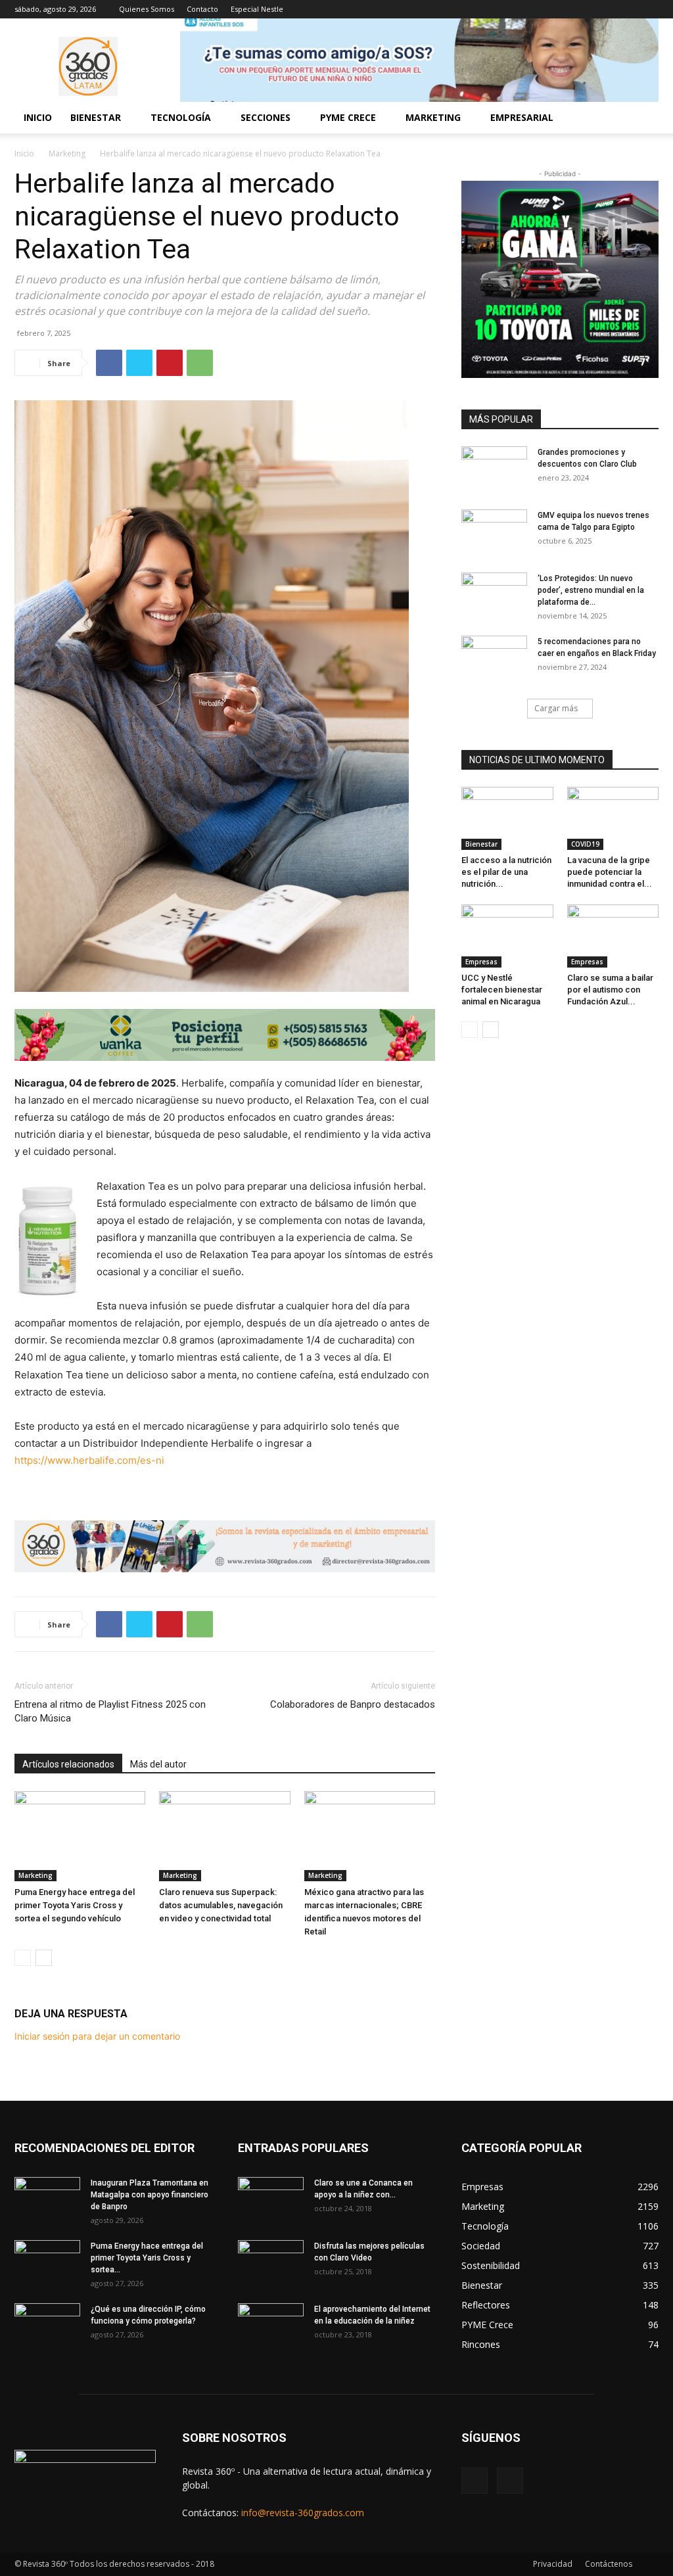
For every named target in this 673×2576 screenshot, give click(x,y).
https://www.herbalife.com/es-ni (89, 1460)
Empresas (481, 962)
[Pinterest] (170, 363)
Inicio (38, 117)
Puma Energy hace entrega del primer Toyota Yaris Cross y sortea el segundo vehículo (75, 1905)
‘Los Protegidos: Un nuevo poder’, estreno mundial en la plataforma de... (591, 590)
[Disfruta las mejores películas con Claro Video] (271, 2263)
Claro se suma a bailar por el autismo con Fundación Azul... (610, 990)
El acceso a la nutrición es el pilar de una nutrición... (506, 872)
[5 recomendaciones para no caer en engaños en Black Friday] (494, 659)
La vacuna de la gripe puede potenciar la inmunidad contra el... (610, 872)
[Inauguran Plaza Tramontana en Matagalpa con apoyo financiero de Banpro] (47, 2200)
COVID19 (585, 844)
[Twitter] (139, 363)
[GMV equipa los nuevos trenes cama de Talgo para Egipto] (494, 532)
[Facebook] (627, 9)
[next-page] (44, 1958)
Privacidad (553, 2564)
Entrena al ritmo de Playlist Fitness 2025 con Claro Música (110, 1711)
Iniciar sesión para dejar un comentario (97, 2036)
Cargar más (556, 708)
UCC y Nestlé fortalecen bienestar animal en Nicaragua (502, 990)
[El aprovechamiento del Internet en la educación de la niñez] (271, 2326)
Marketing (67, 153)
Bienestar (481, 844)
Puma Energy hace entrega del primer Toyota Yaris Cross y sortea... (147, 2258)
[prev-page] (23, 1958)
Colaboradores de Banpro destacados (353, 1704)
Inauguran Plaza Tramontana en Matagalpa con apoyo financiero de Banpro (150, 2195)
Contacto (202, 9)
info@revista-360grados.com (303, 2513)
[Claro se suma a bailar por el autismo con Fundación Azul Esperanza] (613, 936)
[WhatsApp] (200, 363)
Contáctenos (609, 2564)
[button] (643, 119)
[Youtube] (649, 9)
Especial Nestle (257, 9)
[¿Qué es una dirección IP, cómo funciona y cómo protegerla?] (47, 2326)
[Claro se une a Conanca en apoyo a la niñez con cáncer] (271, 2200)
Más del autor (158, 1764)
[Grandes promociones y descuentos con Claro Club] (494, 469)
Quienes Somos (147, 9)
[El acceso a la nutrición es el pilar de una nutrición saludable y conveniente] (507, 818)
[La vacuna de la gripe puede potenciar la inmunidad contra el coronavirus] (613, 818)
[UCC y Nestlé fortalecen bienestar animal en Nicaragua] (507, 936)
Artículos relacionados (68, 1764)
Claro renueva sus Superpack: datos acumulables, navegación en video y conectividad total (221, 1905)
